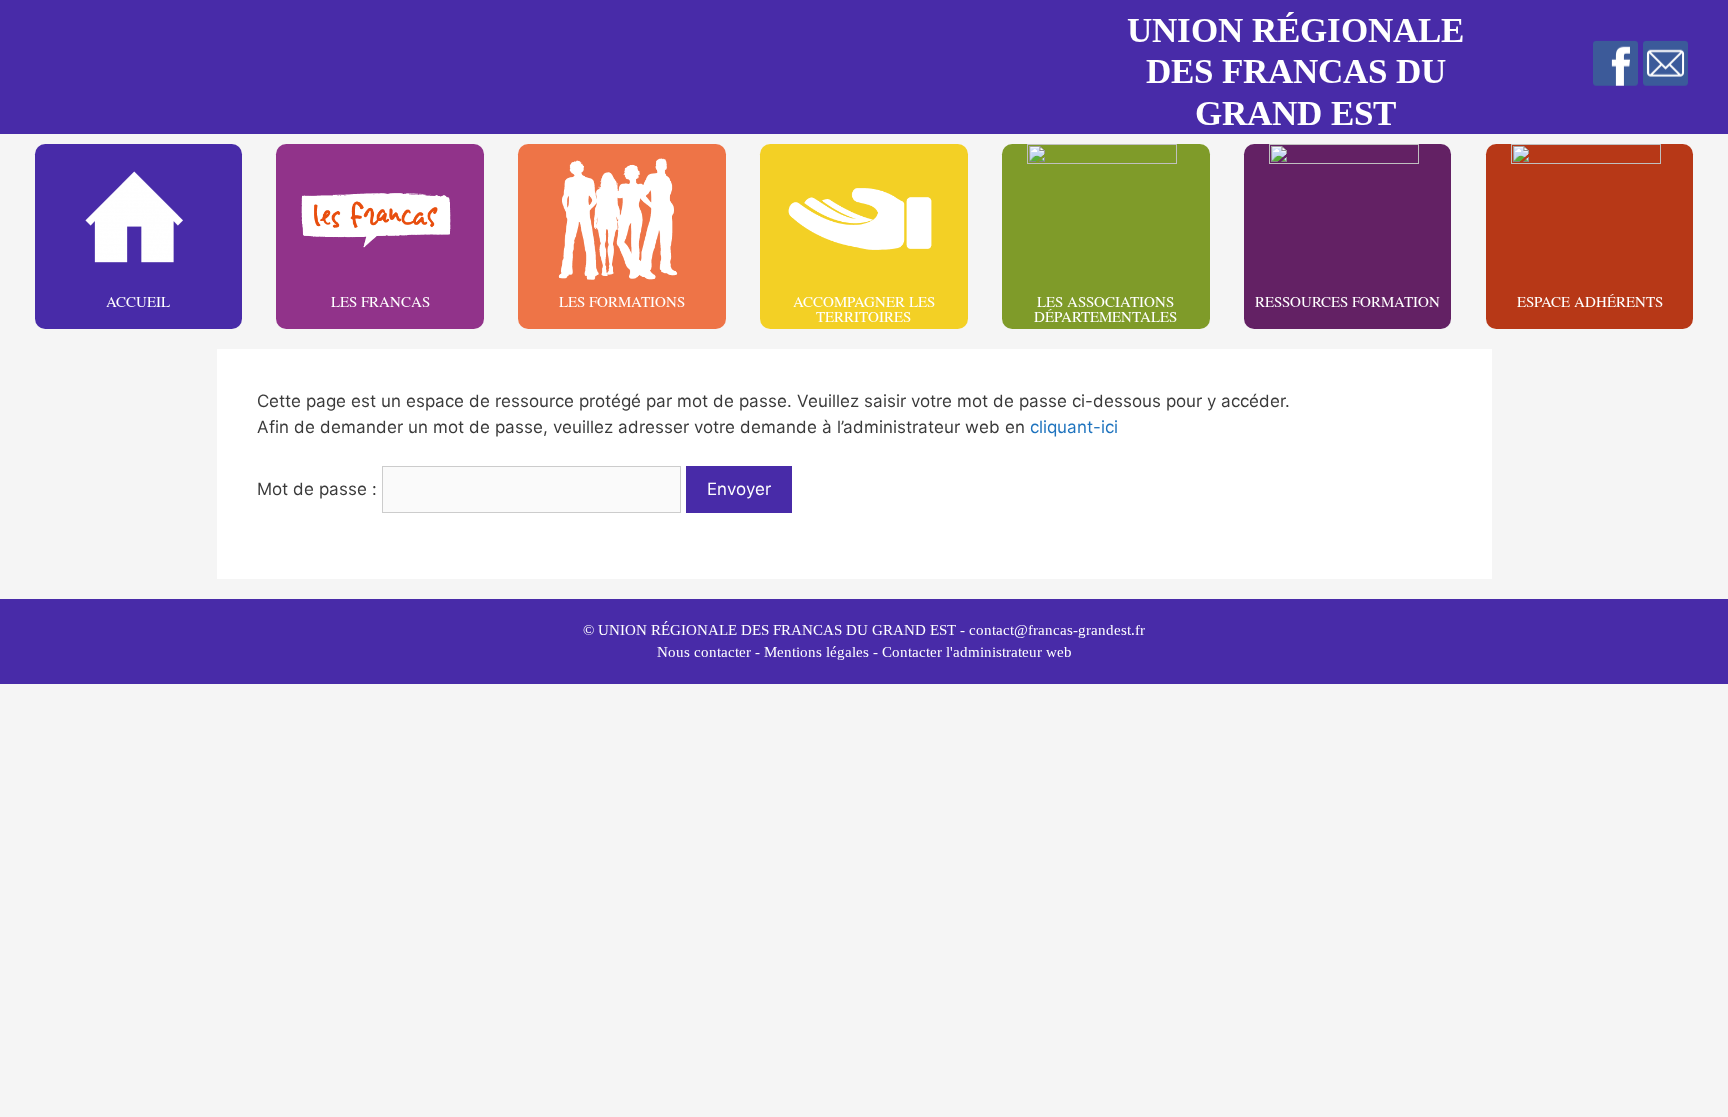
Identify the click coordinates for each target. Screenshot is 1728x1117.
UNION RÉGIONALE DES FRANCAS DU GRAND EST (1295, 71)
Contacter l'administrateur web (977, 652)
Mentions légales (816, 652)
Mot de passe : (319, 489)
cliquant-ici (1074, 427)
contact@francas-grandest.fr (1057, 630)
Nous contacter (704, 652)
